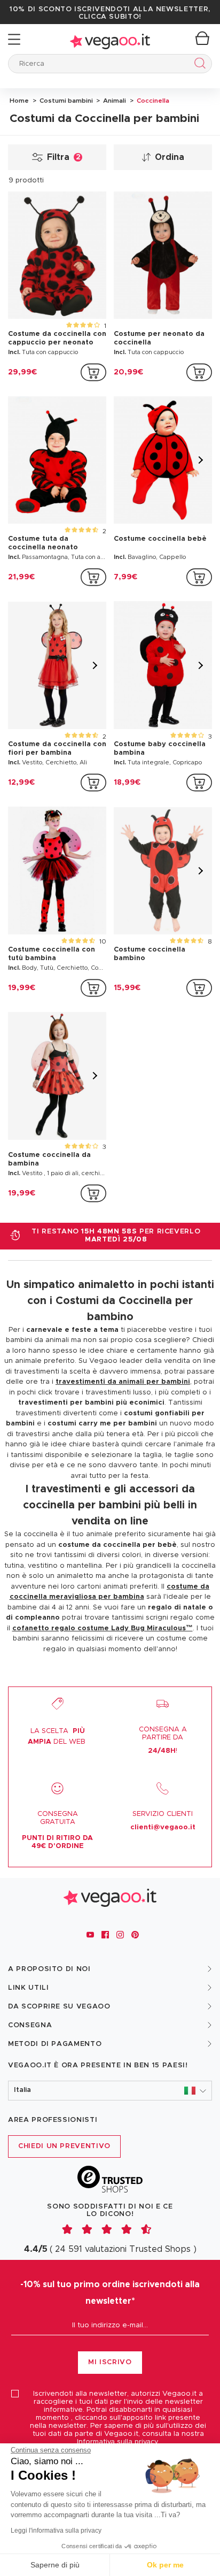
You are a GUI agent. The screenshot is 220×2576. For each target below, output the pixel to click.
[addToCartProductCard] (93, 372)
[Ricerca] (198, 65)
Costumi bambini (65, 101)
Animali (114, 101)
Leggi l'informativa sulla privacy (56, 2531)
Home (19, 101)
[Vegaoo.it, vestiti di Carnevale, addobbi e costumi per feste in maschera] (110, 39)
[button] (110, 2091)
